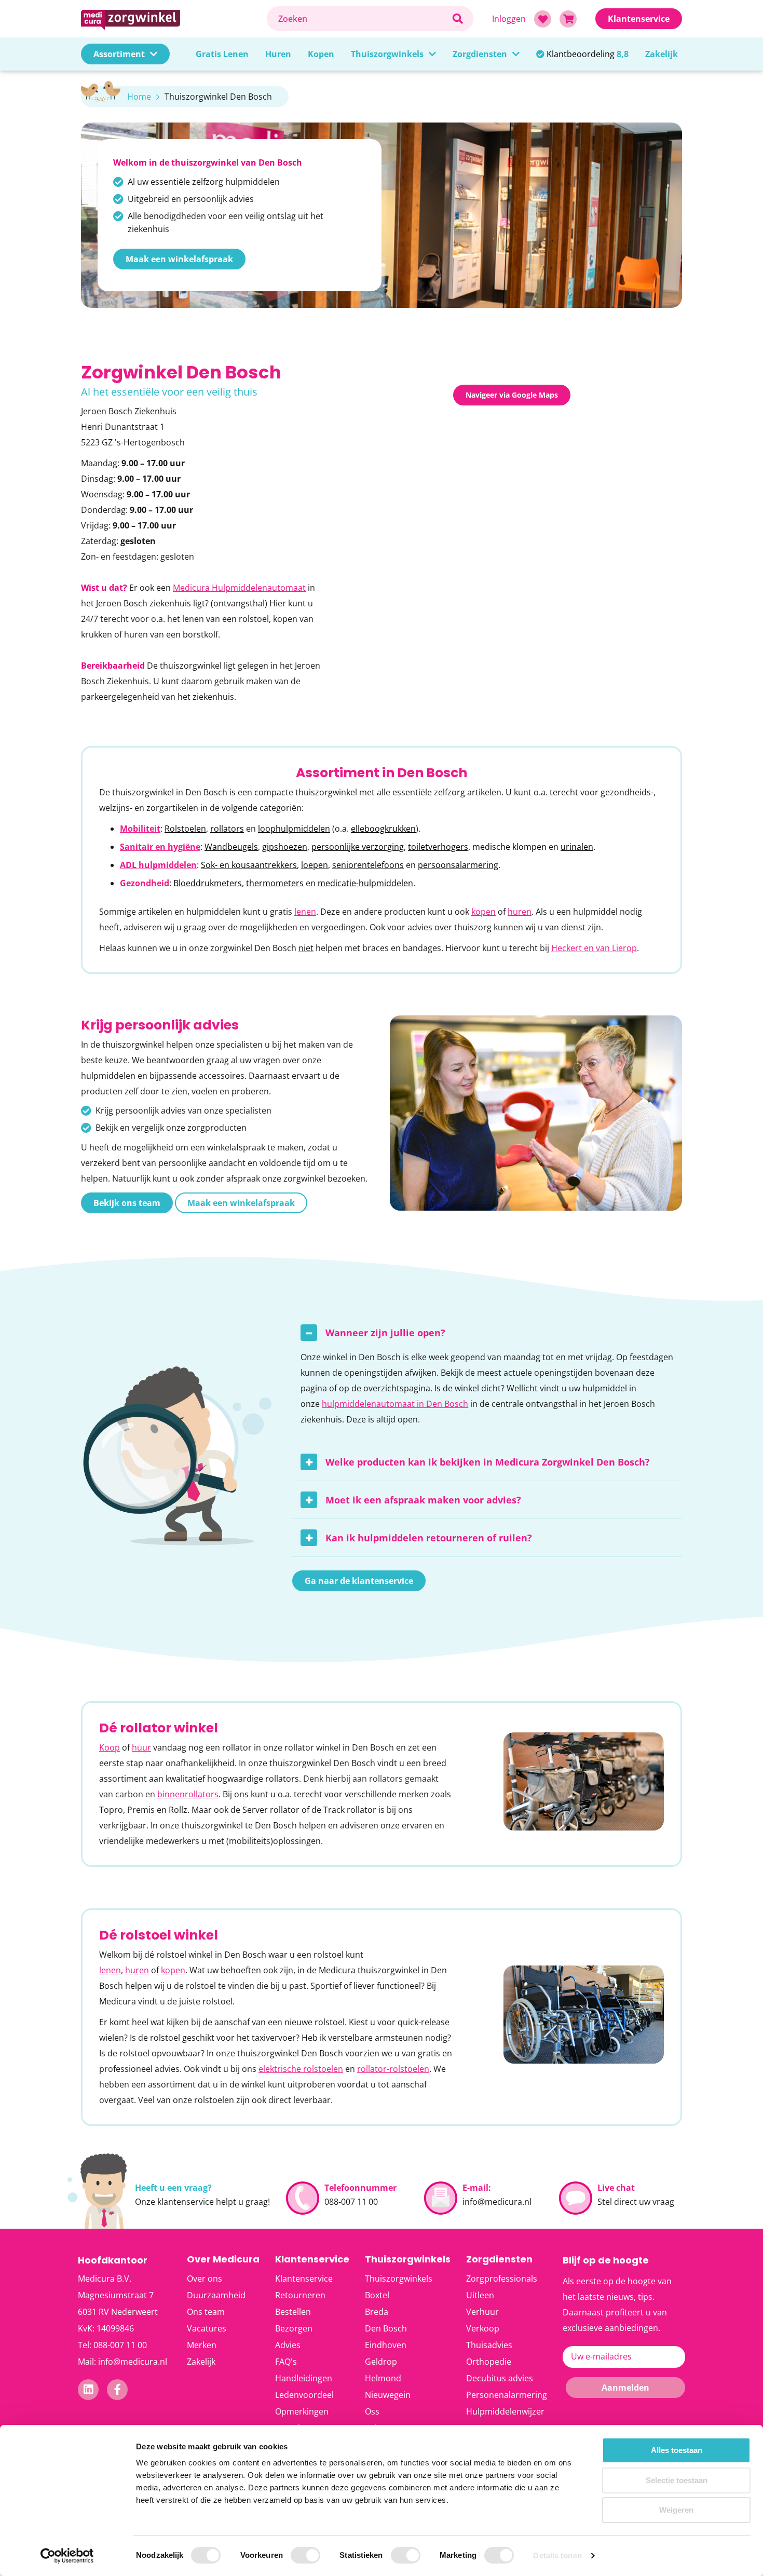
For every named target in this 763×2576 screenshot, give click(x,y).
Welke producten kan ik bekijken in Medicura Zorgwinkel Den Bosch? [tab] (488, 1462)
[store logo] (169, 18)
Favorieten (543, 19)
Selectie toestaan (677, 2480)
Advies (288, 2345)
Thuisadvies (489, 2345)
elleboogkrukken (383, 829)
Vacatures (207, 2328)
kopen (483, 912)
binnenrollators (188, 1794)
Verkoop (483, 2328)
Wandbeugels (231, 847)
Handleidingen (304, 2378)
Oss (372, 2411)
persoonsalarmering (458, 865)
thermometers (275, 883)
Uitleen (480, 2295)
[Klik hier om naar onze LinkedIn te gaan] (88, 2390)
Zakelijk (662, 54)
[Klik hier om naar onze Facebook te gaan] (118, 2390)
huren (520, 912)
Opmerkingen (302, 2411)
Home (139, 97)
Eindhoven (386, 2345)
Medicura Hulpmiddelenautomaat (239, 588)
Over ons (205, 2279)
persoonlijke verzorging (358, 847)
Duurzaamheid (216, 2295)
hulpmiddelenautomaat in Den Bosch (395, 1404)
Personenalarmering (507, 2395)
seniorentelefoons (368, 865)
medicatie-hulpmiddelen (365, 883)
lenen (305, 912)
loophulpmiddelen (294, 829)
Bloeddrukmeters (208, 883)
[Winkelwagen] (568, 19)
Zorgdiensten (480, 54)
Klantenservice (304, 2279)
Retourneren (300, 2295)
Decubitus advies (500, 2378)
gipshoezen (285, 847)
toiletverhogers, (439, 847)
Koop (110, 1747)
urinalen (577, 847)
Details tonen (557, 2555)
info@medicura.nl (497, 2202)
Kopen (321, 54)
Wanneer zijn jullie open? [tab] (385, 1333)
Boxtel (377, 2295)
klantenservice (186, 2202)
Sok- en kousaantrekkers (249, 865)
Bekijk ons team (127, 1203)
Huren (278, 54)
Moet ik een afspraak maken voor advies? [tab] (423, 1500)
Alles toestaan (677, 2450)
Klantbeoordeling (588, 54)
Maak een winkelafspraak (179, 259)
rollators (227, 829)
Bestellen (293, 2312)
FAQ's (286, 2362)
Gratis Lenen (222, 54)
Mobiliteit (140, 829)
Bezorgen (294, 2328)
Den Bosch (386, 2328)
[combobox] (370, 19)
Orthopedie (489, 2362)
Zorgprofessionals (502, 2279)
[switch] (305, 2556)
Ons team (206, 2312)
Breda (377, 2312)
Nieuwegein (388, 2395)
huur (141, 1747)
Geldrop (381, 2362)
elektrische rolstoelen (301, 2069)
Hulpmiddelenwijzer (505, 2411)
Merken (202, 2345)
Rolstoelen (185, 829)
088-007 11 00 (351, 2202)
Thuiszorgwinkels (387, 54)
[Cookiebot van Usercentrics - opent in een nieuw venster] (67, 2556)
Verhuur (482, 2312)
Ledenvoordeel (304, 2395)
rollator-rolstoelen (393, 2069)
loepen (315, 865)
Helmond (383, 2378)
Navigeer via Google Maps (512, 395)
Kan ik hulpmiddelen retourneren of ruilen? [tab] (429, 1538)
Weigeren (676, 2510)
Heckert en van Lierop (594, 948)
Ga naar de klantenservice (359, 1581)
